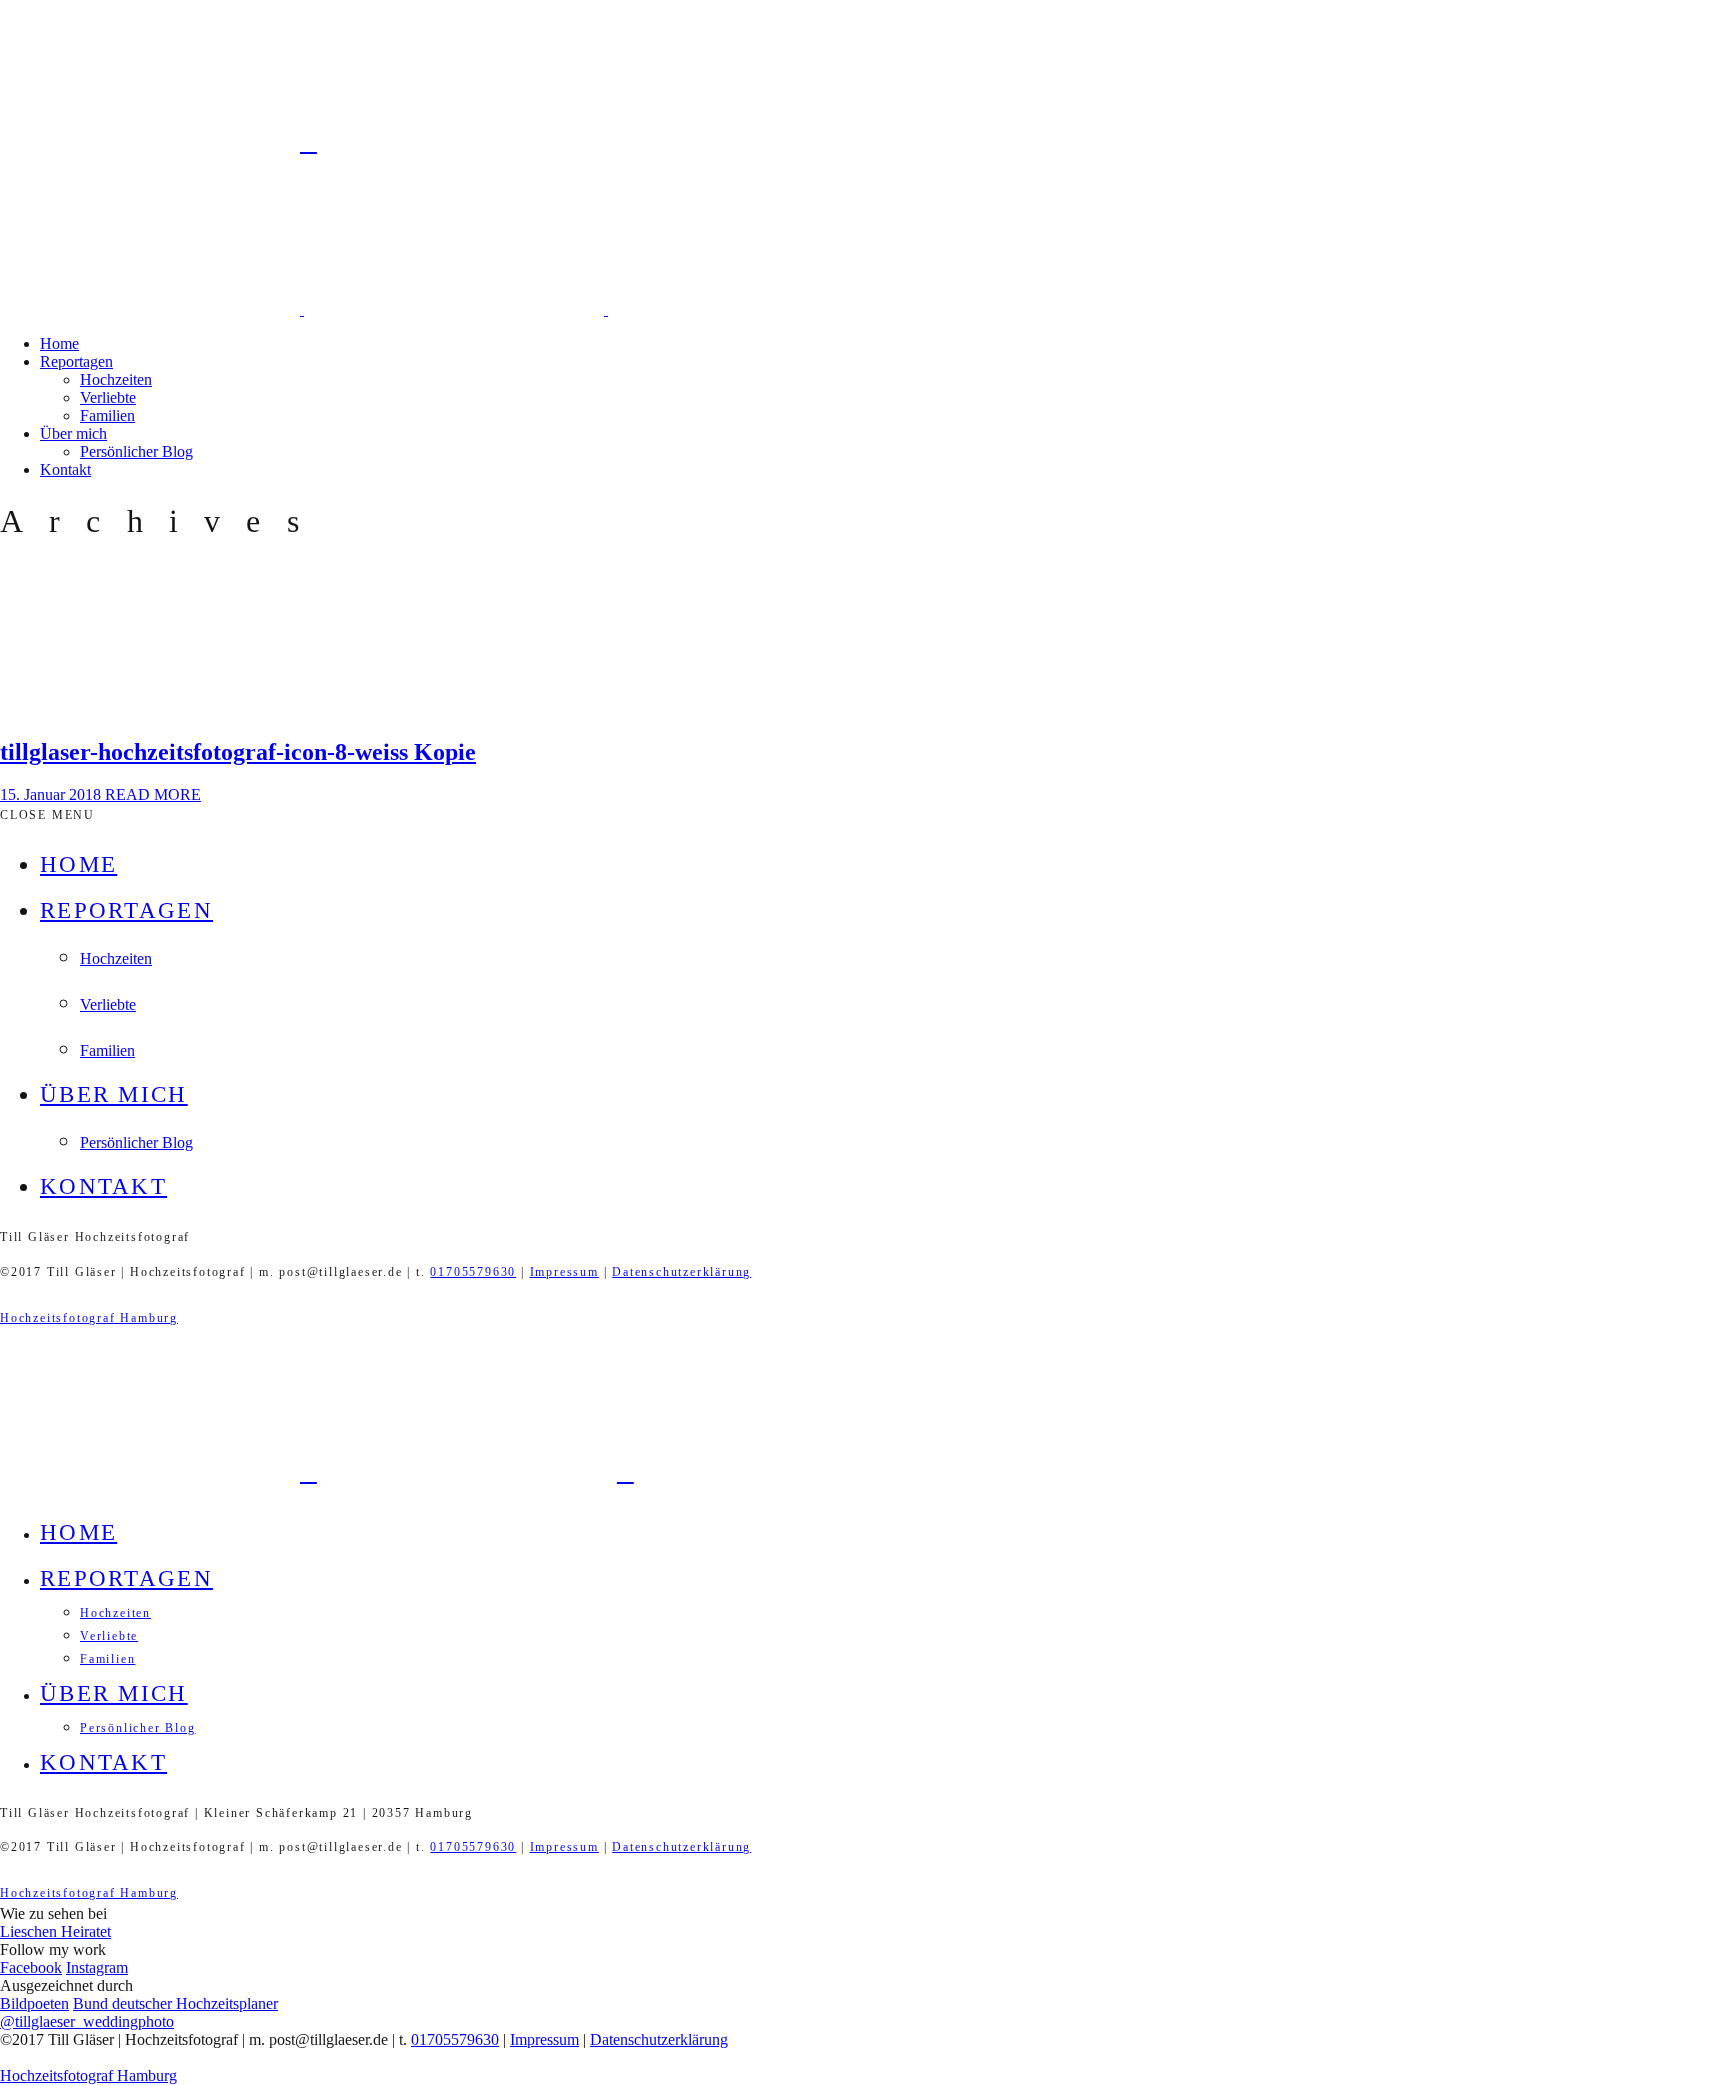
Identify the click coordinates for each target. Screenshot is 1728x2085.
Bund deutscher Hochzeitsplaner (175, 2003)
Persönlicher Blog (136, 451)
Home (59, 343)
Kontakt (65, 469)
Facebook (31, 1967)
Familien (107, 415)
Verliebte (108, 397)
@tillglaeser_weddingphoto (87, 2021)
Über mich (73, 433)
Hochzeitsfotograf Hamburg (89, 1318)
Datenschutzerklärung (681, 1272)
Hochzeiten (116, 379)
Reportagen (76, 361)
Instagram (97, 1967)
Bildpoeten (34, 2003)
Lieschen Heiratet (55, 1931)
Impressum (564, 1272)
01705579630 (473, 1272)
